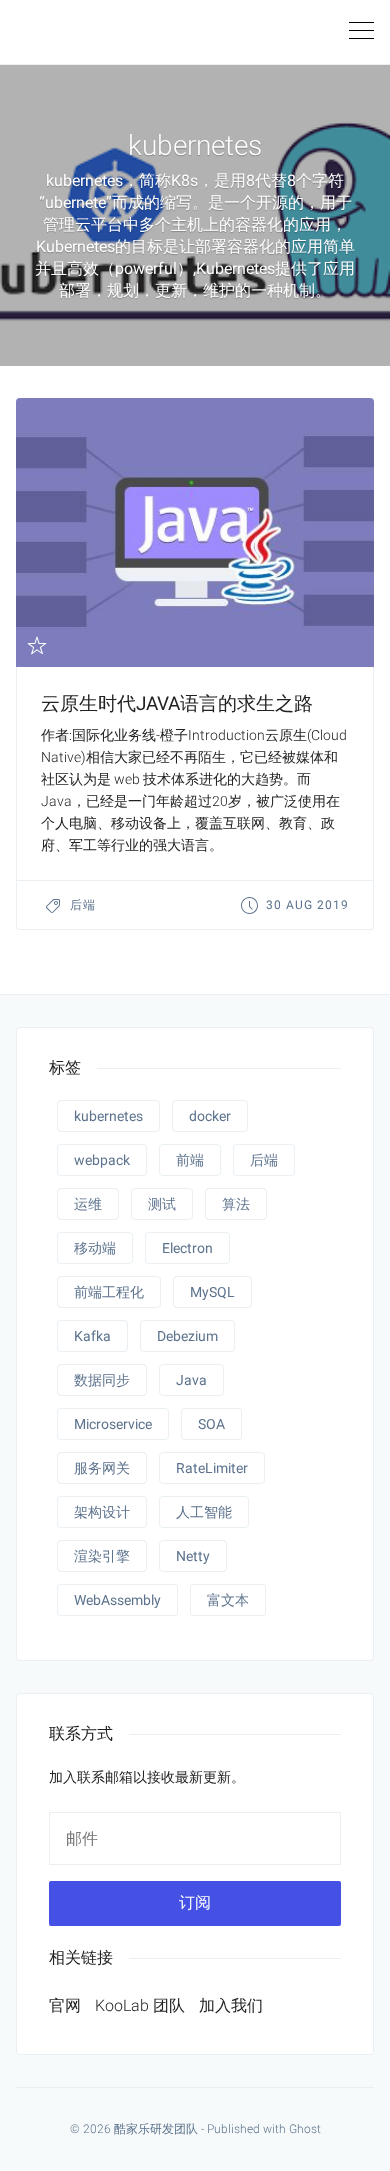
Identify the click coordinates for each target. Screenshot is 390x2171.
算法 (236, 1204)
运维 (88, 1204)
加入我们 (231, 2005)
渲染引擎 (102, 1556)
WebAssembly (117, 1600)
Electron (187, 1248)
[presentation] (195, 532)
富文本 (228, 1600)
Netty (193, 1556)
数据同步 (102, 1380)
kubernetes (108, 1116)
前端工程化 (109, 1292)
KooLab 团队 (140, 2005)
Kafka (92, 1336)
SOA (211, 1424)
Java (191, 1380)
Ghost (305, 2129)
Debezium (187, 1336)
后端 (83, 905)
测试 (162, 1204)
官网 (65, 2005)
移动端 (95, 1248)
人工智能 (204, 1512)
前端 (190, 1160)
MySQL (212, 1292)
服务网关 (102, 1468)
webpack (102, 1160)
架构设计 (102, 1512)
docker (210, 1116)
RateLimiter (212, 1468)
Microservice (113, 1424)
